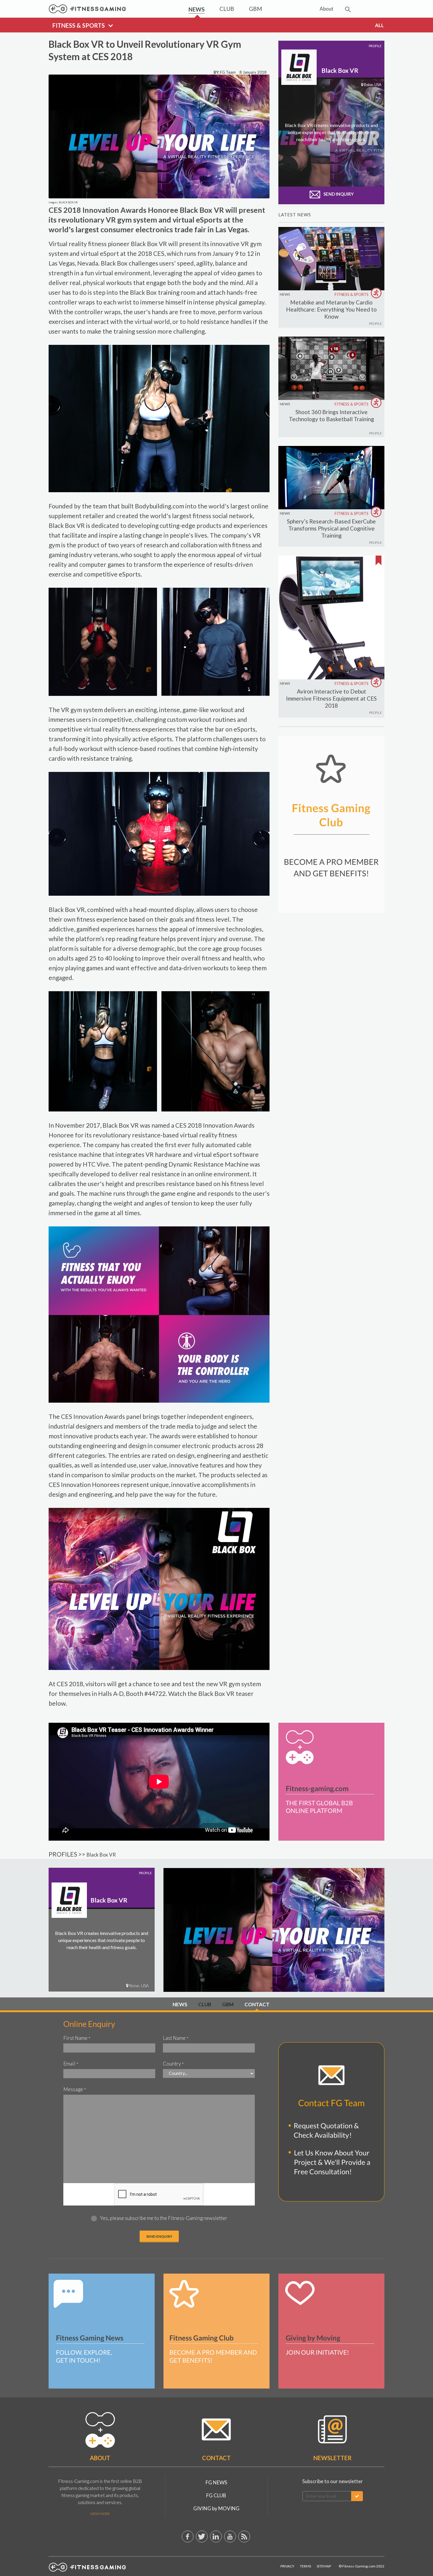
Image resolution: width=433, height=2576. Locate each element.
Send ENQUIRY (159, 2236)
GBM (228, 2004)
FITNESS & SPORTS (352, 294)
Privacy (287, 2566)
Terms (305, 2566)
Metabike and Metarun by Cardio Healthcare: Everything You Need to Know (331, 309)
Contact (216, 2458)
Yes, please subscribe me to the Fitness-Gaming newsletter (164, 2218)
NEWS (285, 294)
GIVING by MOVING (216, 2508)
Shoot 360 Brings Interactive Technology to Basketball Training (332, 415)
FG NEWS (216, 2482)
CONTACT (257, 2004)
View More (100, 2514)
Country (173, 2064)
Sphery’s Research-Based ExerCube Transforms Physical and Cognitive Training (331, 528)
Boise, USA (139, 1985)
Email (71, 2064)
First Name (77, 2038)
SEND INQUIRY (338, 194)
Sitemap (324, 2566)
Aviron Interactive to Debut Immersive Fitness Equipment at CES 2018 (331, 698)
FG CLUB (216, 2495)
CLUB (205, 2004)
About (100, 2458)
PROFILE (375, 323)
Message (75, 2089)
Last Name (176, 2038)
